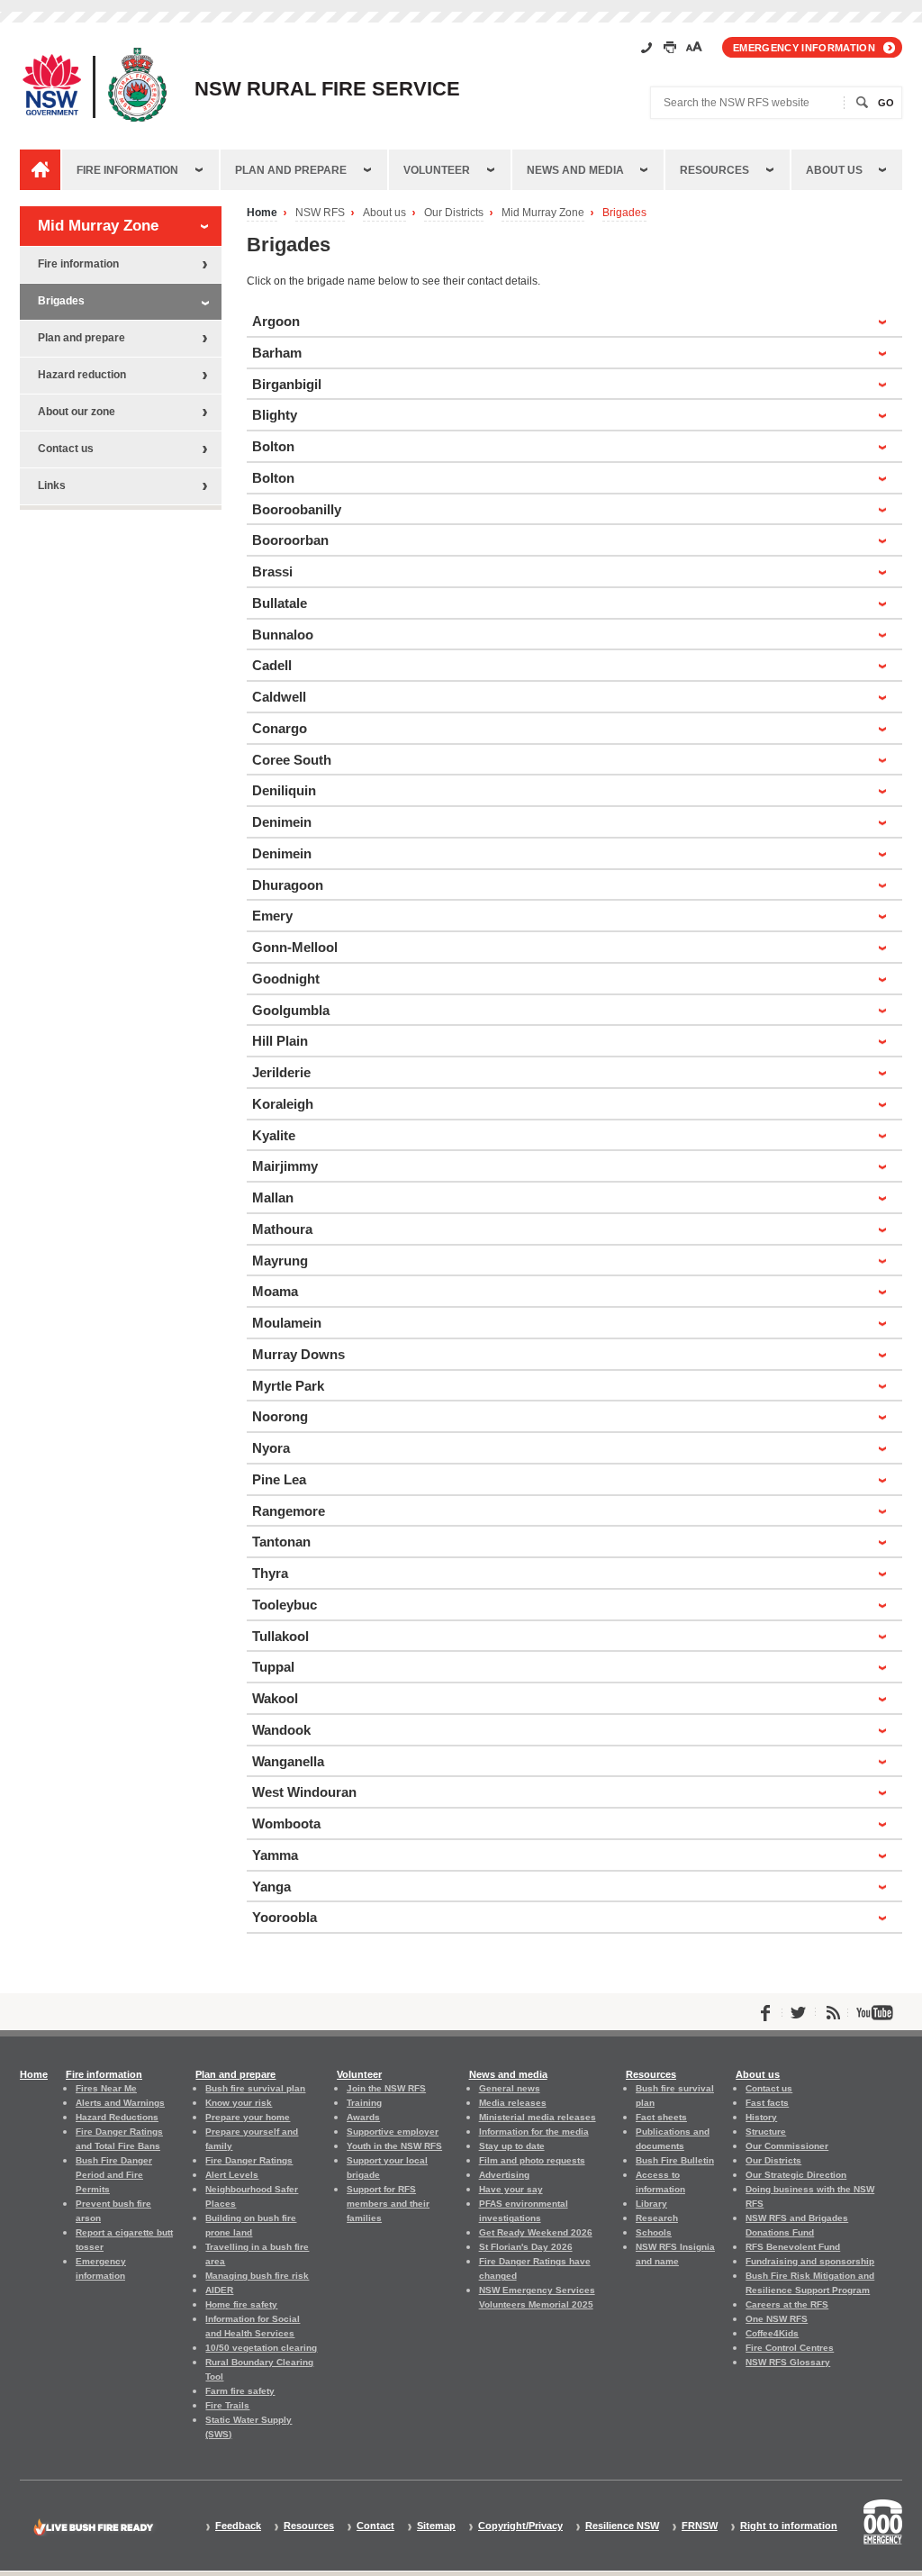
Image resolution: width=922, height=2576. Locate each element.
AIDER (219, 2290)
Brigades (624, 213)
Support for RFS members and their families (388, 2204)
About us (834, 170)
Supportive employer (393, 2132)
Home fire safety (241, 2304)
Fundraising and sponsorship (810, 2261)
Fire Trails (227, 2405)
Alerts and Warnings (120, 2103)
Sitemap (436, 2526)
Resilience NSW (622, 2526)
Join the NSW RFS (386, 2088)
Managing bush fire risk (257, 2276)
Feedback (238, 2526)
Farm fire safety (240, 2391)
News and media (575, 170)
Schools (654, 2232)
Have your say (511, 2189)
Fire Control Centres (790, 2348)
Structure (766, 2132)
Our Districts (454, 213)
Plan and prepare (291, 170)
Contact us (66, 449)
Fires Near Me (106, 2088)
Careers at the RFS (787, 2304)
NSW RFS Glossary (788, 2362)
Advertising (504, 2175)
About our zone (77, 412)
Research (657, 2218)
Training (364, 2103)
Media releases (513, 2103)
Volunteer (437, 170)
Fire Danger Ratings (249, 2160)
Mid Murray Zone (543, 213)
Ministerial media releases (538, 2117)
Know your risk (239, 2103)
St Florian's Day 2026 (526, 2247)
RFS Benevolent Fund (793, 2247)
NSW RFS (320, 213)
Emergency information (804, 48)
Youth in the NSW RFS (394, 2146)
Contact (375, 2526)
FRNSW (700, 2526)
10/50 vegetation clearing (261, 2348)
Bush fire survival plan (255, 2088)
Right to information (789, 2526)
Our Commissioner (787, 2146)
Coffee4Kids (772, 2333)
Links (52, 485)
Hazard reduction (82, 375)
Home (262, 213)
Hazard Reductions (117, 2117)
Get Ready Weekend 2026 (536, 2232)
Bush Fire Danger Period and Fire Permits (114, 2175)
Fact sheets (661, 2117)
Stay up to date (512, 2146)
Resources (714, 170)
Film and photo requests (532, 2160)
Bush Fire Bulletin (675, 2160)
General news (510, 2088)
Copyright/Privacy (520, 2526)
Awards (363, 2117)
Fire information (127, 170)
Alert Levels (232, 2175)
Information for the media (534, 2132)
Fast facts (767, 2103)
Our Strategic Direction (796, 2175)
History (761, 2117)
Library (651, 2204)
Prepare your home (248, 2117)
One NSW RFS (777, 2319)
